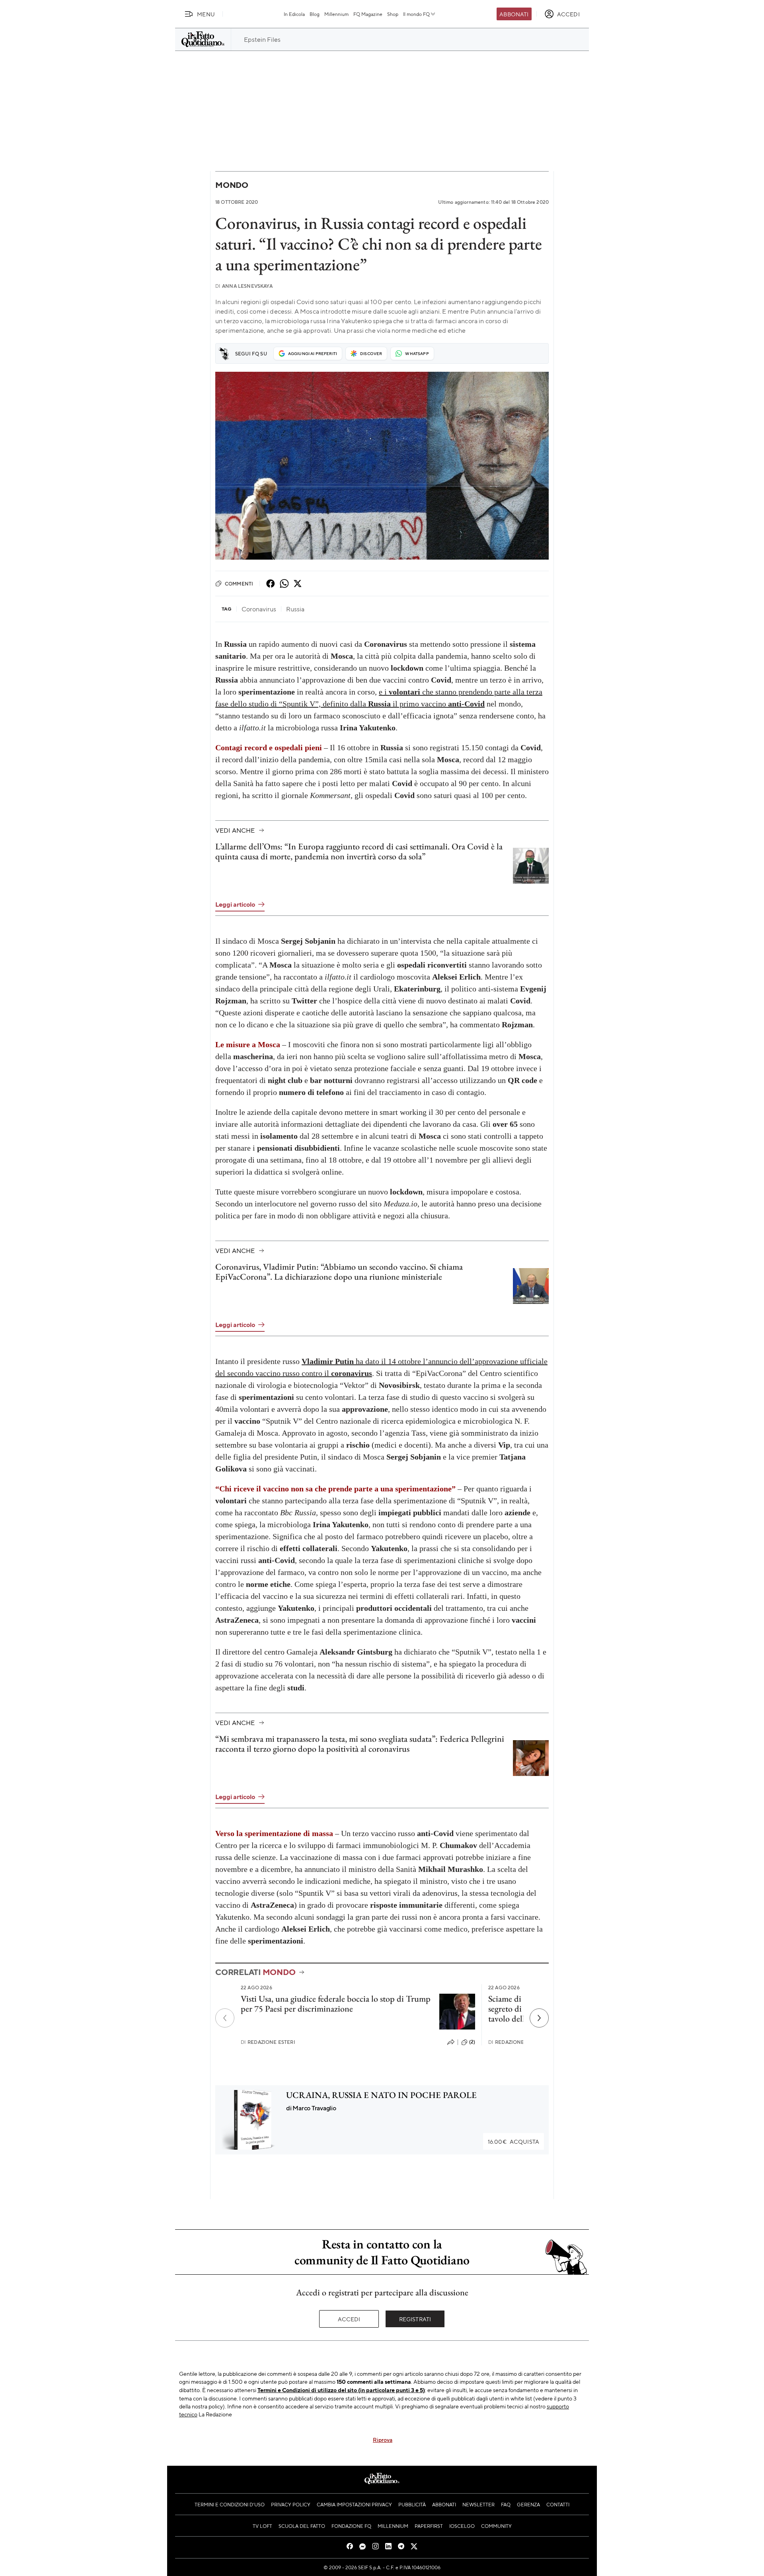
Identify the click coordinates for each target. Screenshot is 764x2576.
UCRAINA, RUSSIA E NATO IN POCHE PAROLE (381, 2095)
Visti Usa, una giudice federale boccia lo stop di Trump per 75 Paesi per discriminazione (336, 2004)
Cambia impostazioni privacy (354, 2504)
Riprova (383, 2439)
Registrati (415, 2319)
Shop (393, 14)
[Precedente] (225, 2018)
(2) (472, 2042)
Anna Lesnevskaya (244, 286)
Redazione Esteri (268, 2042)
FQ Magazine (368, 14)
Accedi (349, 2319)
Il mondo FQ (416, 14)
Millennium (336, 14)
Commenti (239, 584)
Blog (315, 14)
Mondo (232, 185)
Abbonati (514, 14)
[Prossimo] (539, 2018)
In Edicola (294, 14)
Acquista (514, 2141)
